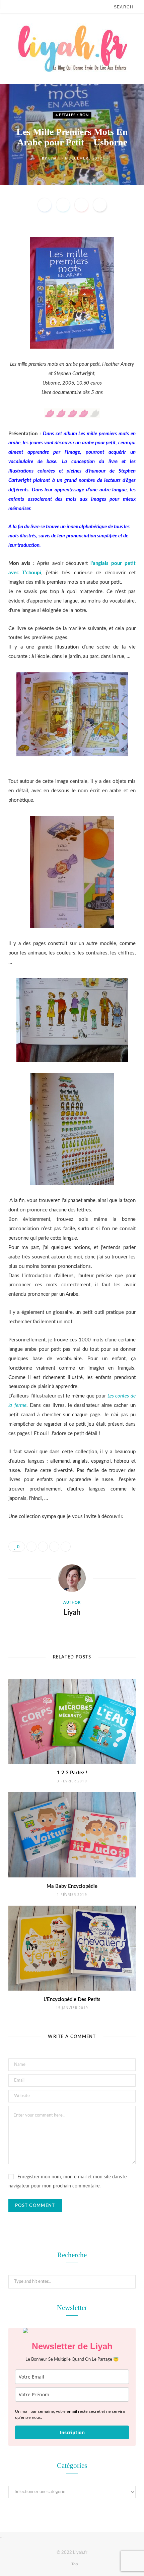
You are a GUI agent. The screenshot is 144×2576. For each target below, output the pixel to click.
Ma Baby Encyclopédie (72, 1886)
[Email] (100, 205)
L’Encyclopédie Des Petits (72, 2000)
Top (74, 2564)
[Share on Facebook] (45, 205)
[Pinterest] (81, 205)
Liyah (54, 158)
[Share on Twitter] (63, 205)
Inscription (72, 2432)
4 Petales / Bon (72, 115)
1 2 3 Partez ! (72, 1773)
